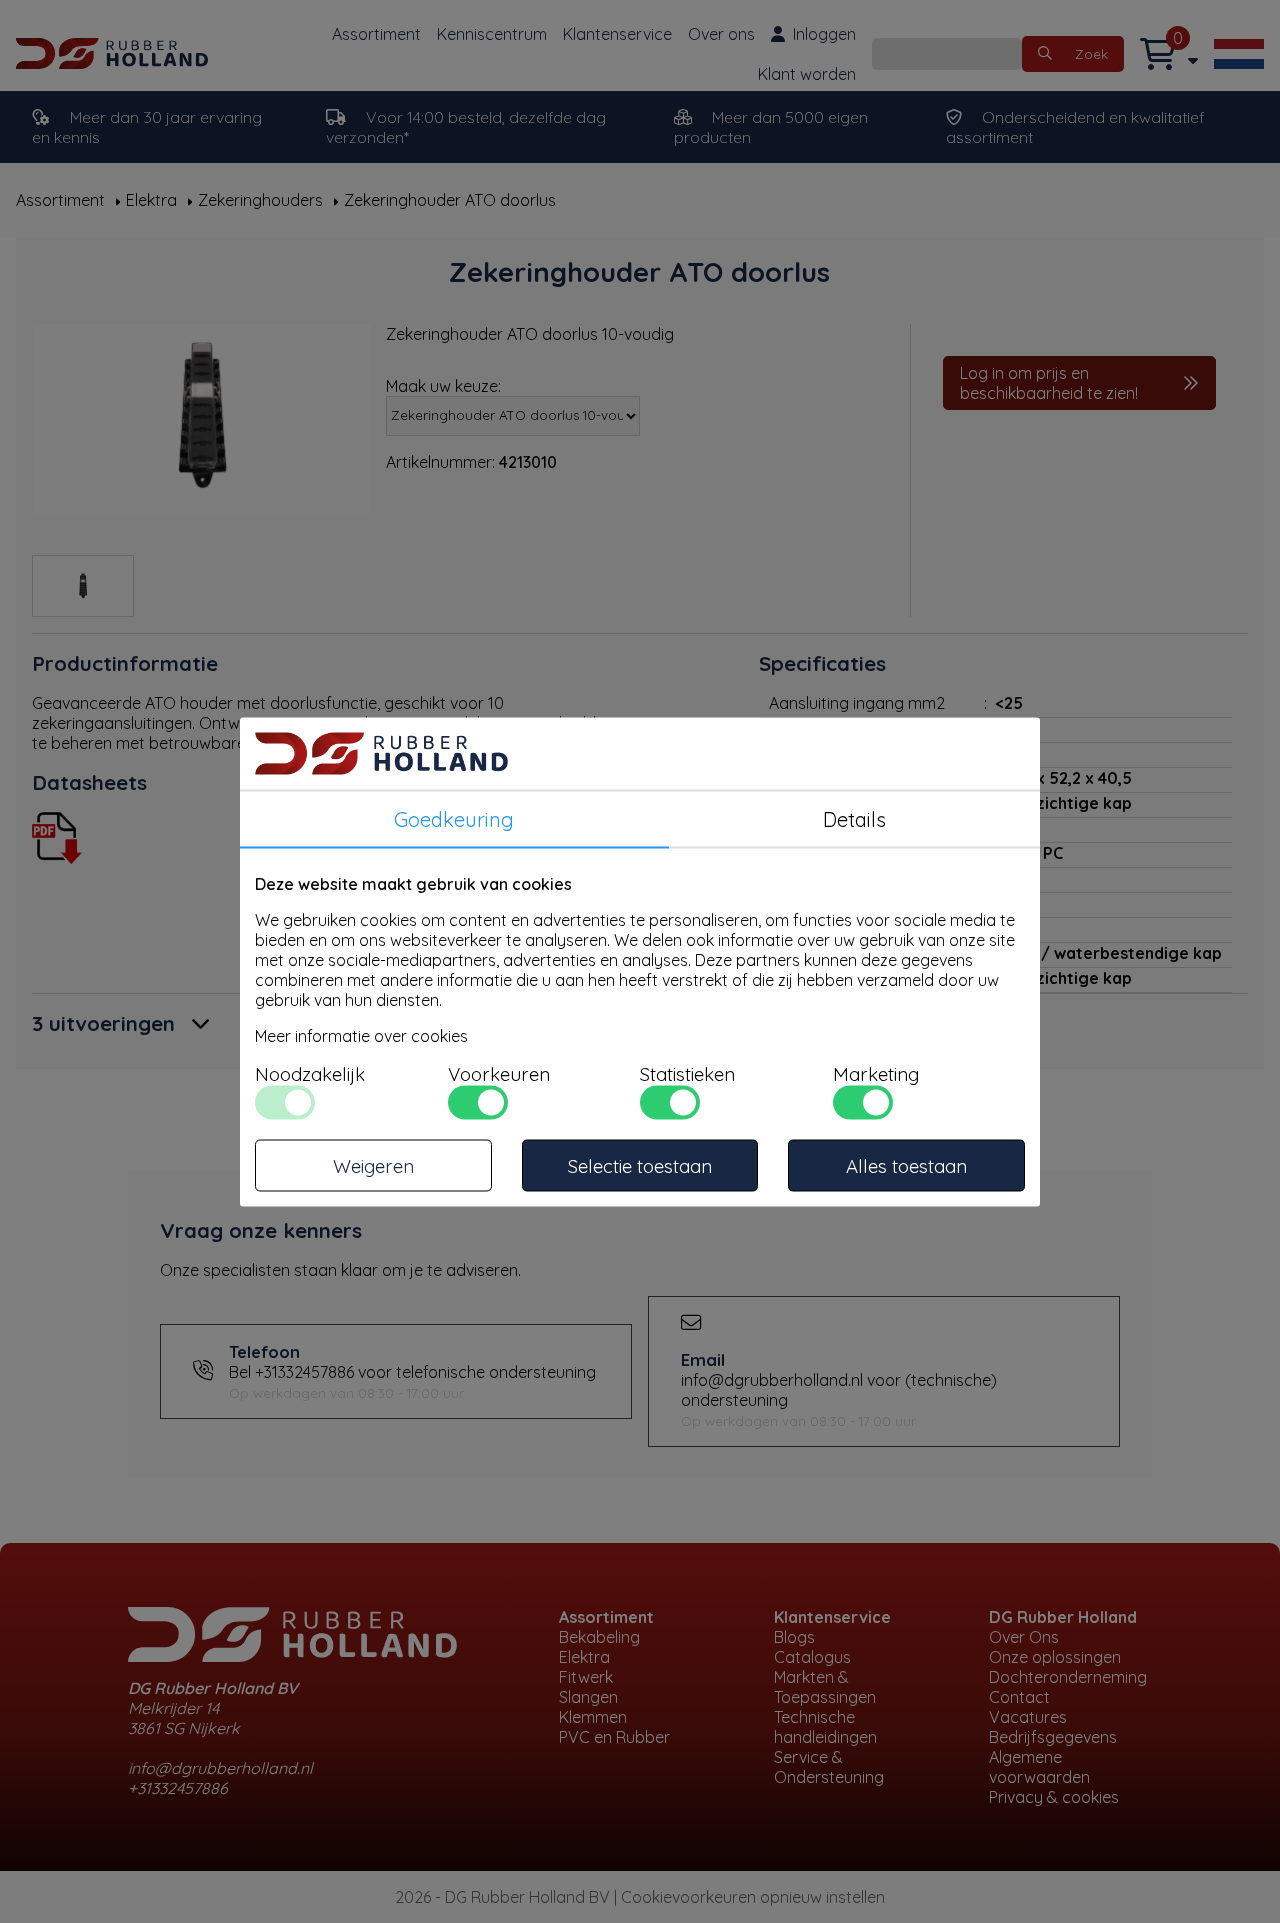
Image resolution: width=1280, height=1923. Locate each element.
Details (854, 818)
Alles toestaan (906, 1165)
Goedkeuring (454, 818)
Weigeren (373, 1165)
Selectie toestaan (640, 1165)
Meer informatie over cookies (361, 1035)
